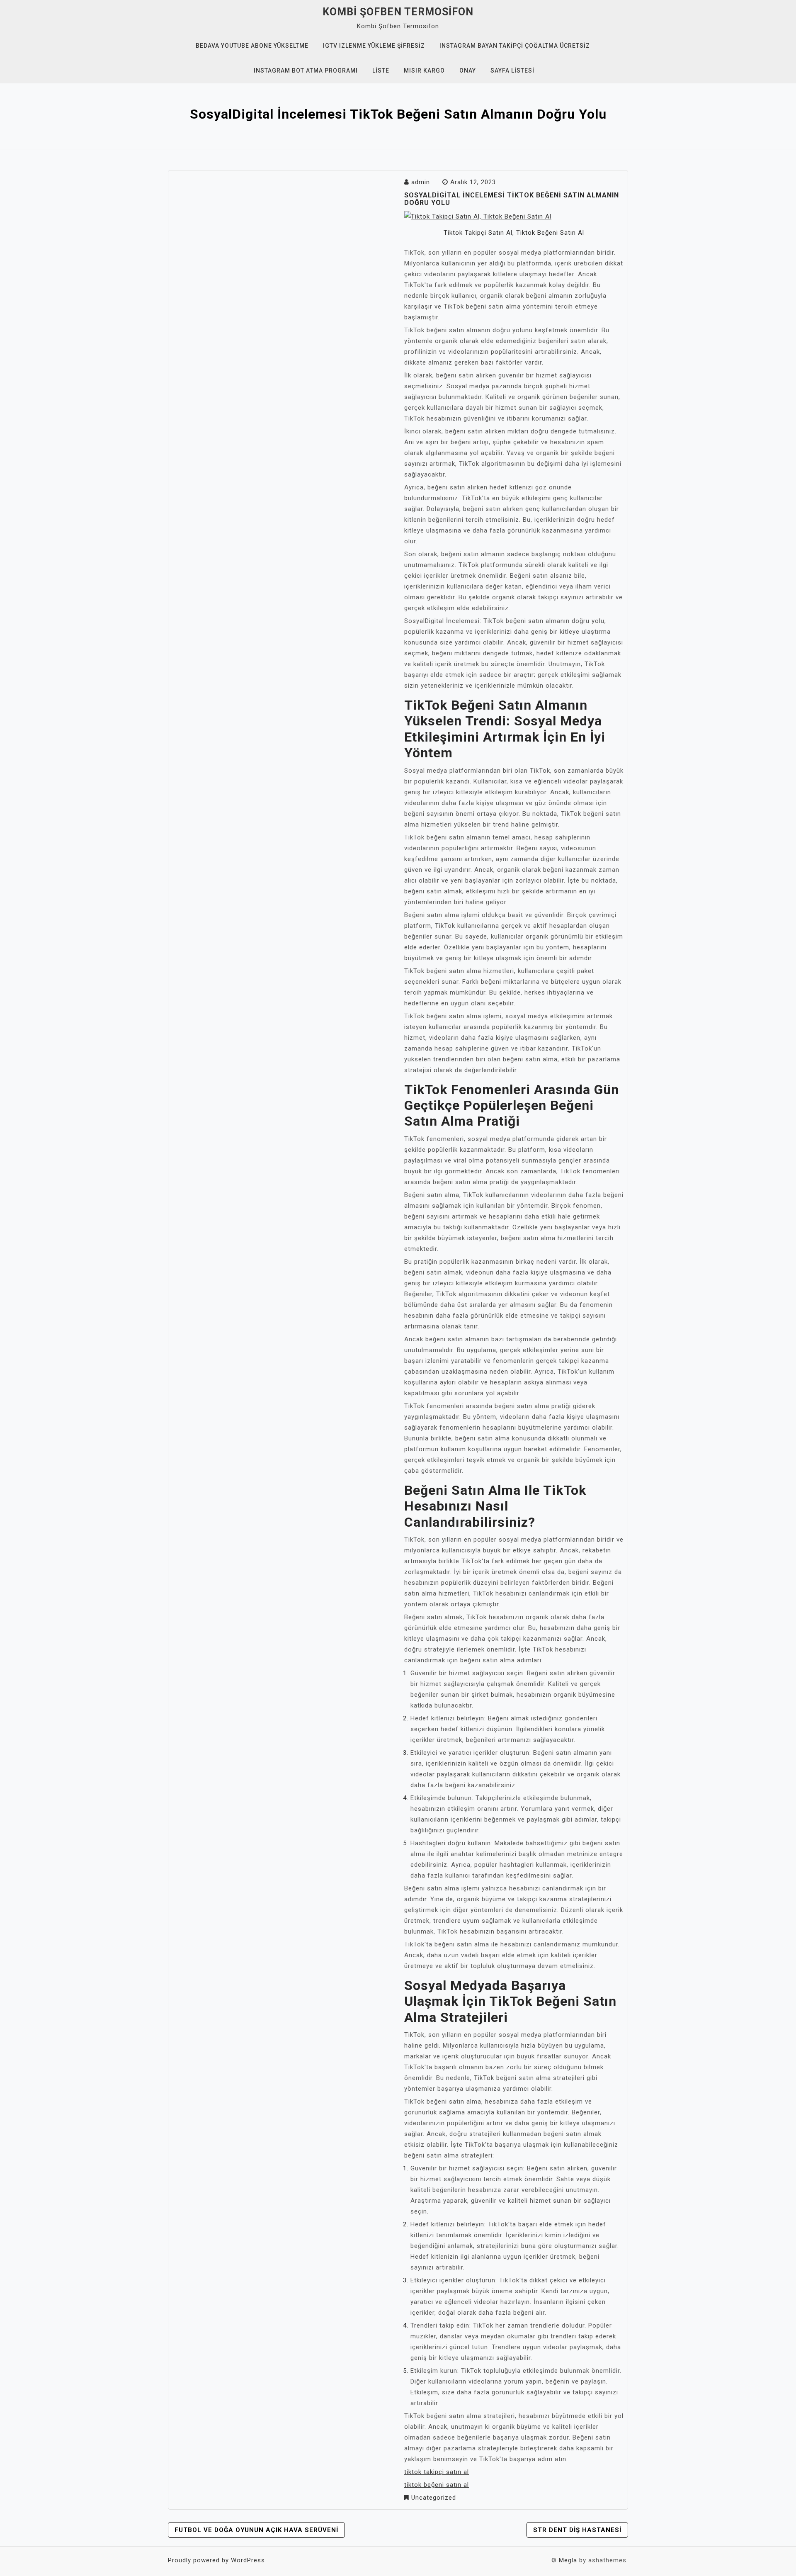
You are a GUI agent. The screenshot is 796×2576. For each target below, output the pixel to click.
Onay (468, 71)
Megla (568, 2560)
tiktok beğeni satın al (437, 2485)
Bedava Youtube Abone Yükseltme (252, 46)
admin (421, 182)
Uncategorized (434, 2498)
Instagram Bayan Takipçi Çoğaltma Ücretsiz (515, 46)
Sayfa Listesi (512, 71)
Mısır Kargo (424, 71)
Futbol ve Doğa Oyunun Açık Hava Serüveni (256, 2530)
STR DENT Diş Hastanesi (577, 2530)
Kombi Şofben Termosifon (398, 12)
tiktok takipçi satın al (437, 2472)
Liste (381, 71)
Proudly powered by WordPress (216, 2560)
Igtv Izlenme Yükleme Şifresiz (374, 46)
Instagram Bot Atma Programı (306, 71)
